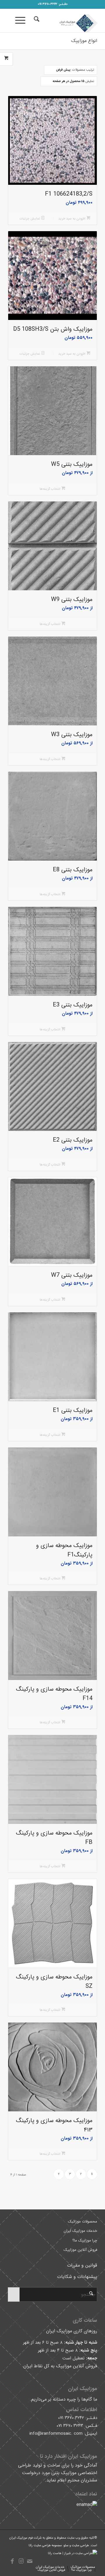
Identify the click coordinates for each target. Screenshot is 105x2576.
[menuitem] (36, 21)
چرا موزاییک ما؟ (85, 2240)
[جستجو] (36, 21)
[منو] (22, 21)
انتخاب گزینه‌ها (50, 489)
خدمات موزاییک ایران (80, 2231)
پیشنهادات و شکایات (77, 2277)
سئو (66, 2545)
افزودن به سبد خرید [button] (72, 219)
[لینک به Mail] (30, 2561)
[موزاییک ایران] (61, 21)
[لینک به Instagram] (21, 2561)
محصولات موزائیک (83, 2221)
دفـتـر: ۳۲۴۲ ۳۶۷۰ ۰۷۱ (52, 4)
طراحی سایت (80, 2545)
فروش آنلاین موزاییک (80, 2250)
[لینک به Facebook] (12, 2561)
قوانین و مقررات (82, 2265)
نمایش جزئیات (30, 219)
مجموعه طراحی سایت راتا (46, 2545)
